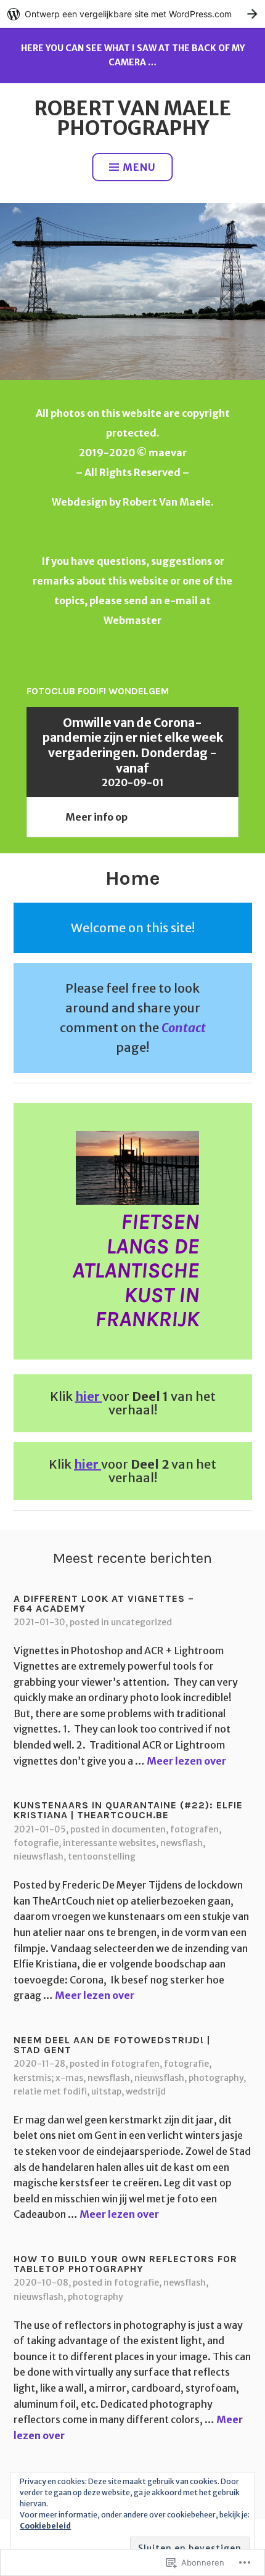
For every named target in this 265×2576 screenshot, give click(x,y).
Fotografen (194, 1829)
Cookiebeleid (45, 2526)
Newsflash (181, 1843)
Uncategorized (141, 1622)
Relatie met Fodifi (50, 2091)
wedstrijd (146, 2091)
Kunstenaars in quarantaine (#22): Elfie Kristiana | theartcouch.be (128, 1810)
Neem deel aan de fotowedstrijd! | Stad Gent (112, 2045)
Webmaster (132, 620)
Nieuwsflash (39, 1856)
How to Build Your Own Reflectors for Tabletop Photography (125, 2264)
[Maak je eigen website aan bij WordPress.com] (132, 14)
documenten (139, 1829)
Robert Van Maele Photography (132, 118)
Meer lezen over (186, 1761)
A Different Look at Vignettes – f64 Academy (104, 1603)
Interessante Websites (109, 1843)
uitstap (106, 2091)
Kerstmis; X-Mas (48, 2078)
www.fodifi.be (165, 817)
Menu (139, 167)
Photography (216, 2078)
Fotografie (36, 1843)
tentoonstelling (102, 1856)
